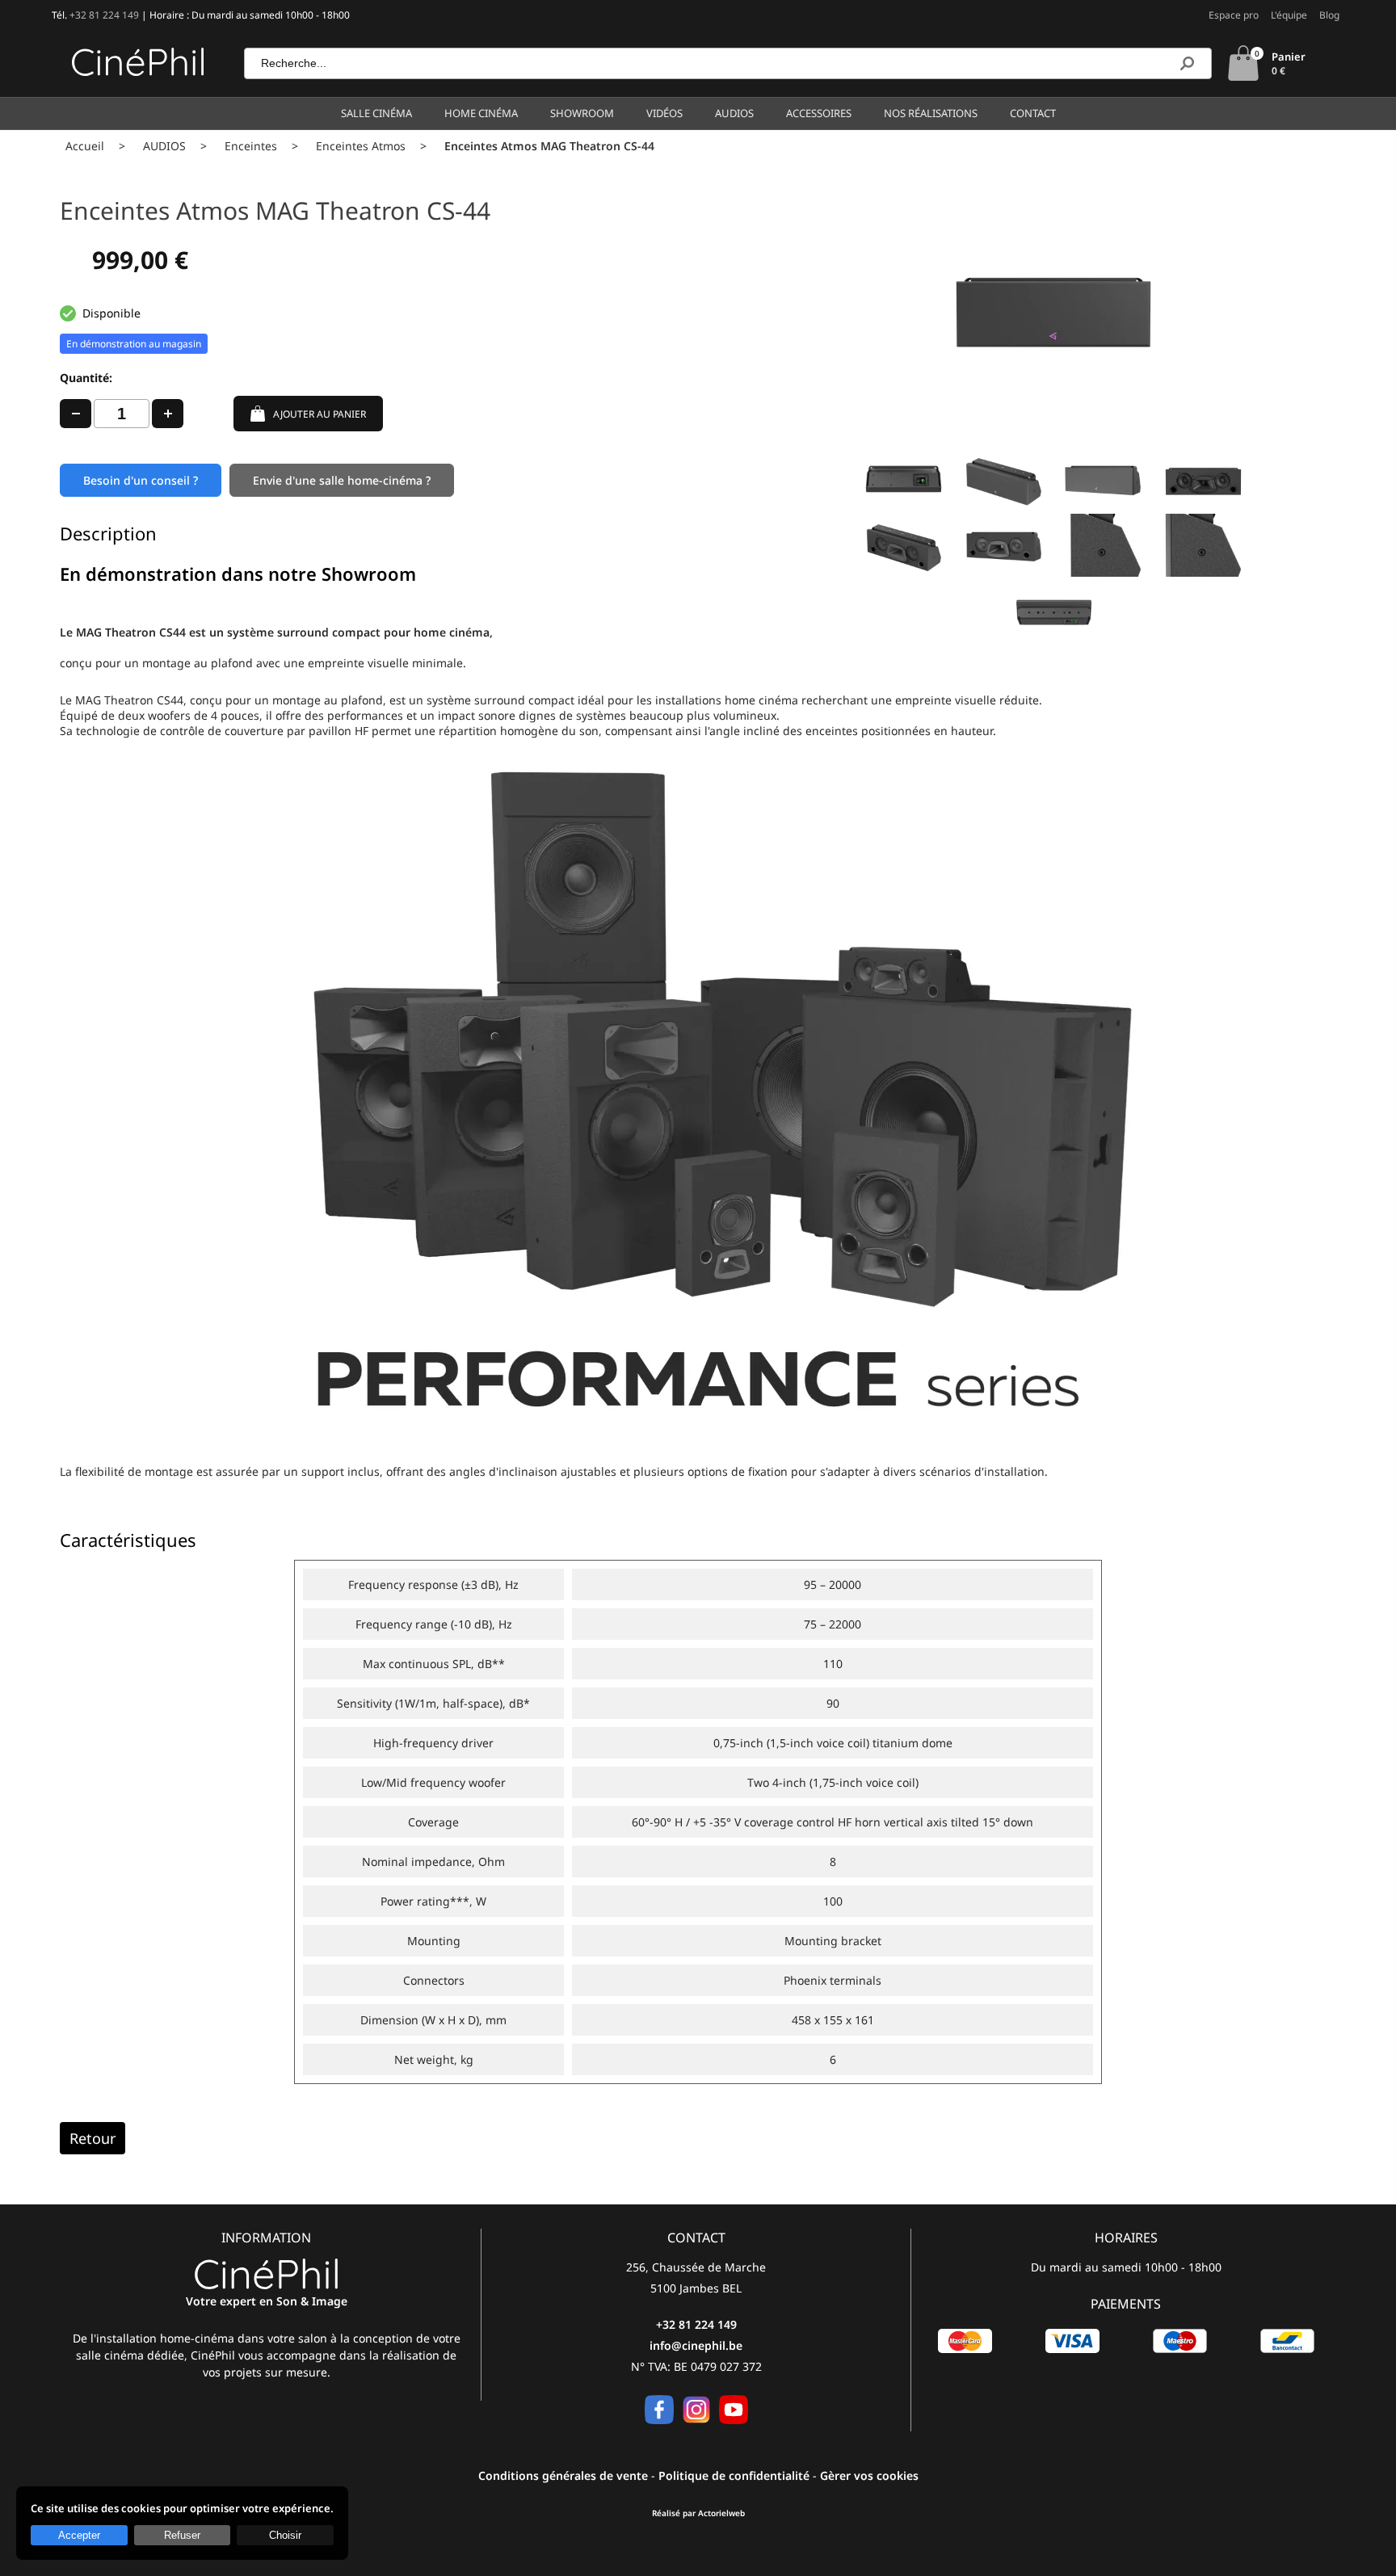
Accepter (79, 2535)
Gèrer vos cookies (869, 2475)
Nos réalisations (931, 113)
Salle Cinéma (376, 113)
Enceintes (251, 146)
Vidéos (664, 113)
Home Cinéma (481, 113)
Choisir (285, 2535)
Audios (734, 113)
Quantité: (86, 378)
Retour (93, 2138)
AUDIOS (164, 146)
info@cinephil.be (696, 2345)
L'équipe (1289, 15)
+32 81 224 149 (104, 15)
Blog (1329, 15)
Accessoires (819, 113)
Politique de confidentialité (734, 2475)
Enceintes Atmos (361, 146)
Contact (1033, 113)
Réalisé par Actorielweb (698, 2513)
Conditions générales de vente (563, 2475)
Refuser (182, 2535)
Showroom (582, 113)
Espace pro (1234, 15)
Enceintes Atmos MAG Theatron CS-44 (549, 146)
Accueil (85, 146)
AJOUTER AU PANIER (320, 414)
